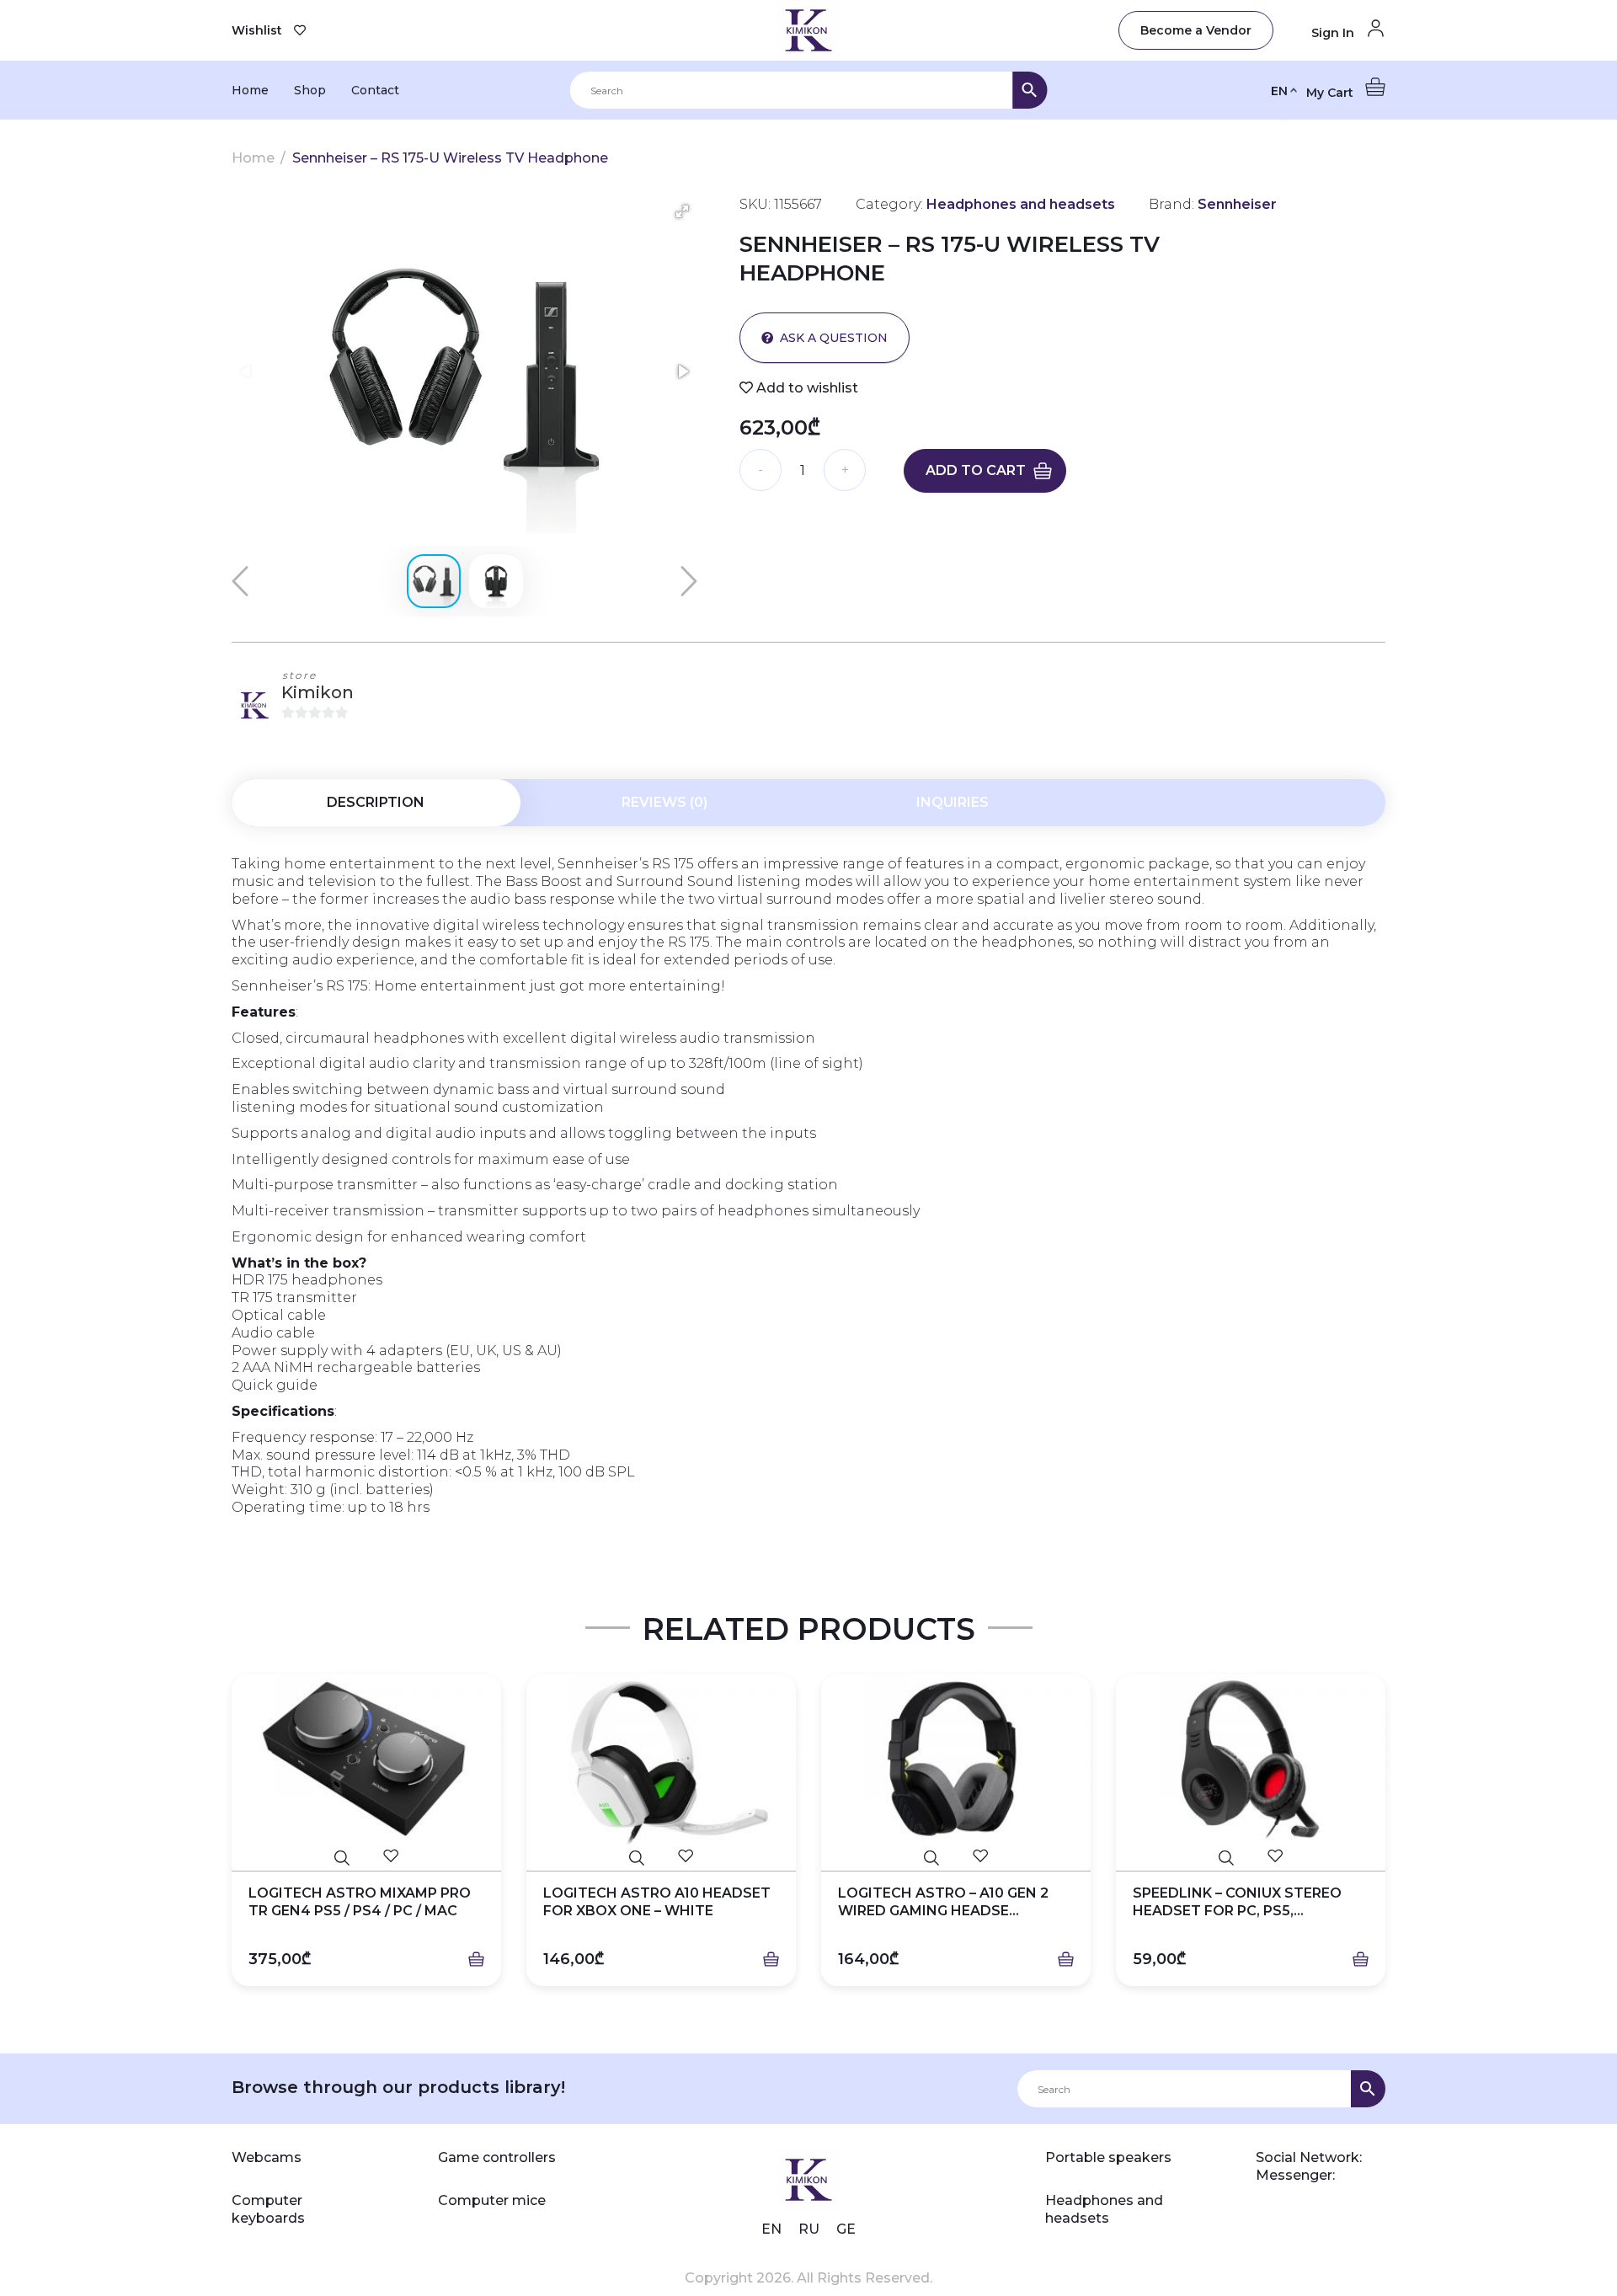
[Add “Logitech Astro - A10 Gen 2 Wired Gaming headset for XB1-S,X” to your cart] (1066, 1960)
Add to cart (976, 470)
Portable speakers (1108, 2157)
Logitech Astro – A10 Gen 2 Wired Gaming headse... (943, 1902)
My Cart (1331, 93)
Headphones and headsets (1104, 2209)
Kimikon (318, 692)
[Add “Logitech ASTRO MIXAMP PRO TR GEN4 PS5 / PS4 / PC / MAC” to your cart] (476, 1960)
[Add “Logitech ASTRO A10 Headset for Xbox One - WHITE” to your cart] (771, 1960)
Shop (310, 90)
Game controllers (497, 2157)
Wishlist (257, 30)
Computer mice (492, 2200)
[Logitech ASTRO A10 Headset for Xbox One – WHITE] (661, 1760)
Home (250, 90)
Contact (375, 90)
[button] (682, 211)
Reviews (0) (664, 802)
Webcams (267, 2157)
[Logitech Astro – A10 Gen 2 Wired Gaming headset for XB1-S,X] (956, 1760)
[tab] (376, 803)
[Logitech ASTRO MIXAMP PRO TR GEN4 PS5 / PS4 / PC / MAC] (366, 1760)
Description (376, 802)
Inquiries (953, 802)
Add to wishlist (806, 388)
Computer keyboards (268, 2209)
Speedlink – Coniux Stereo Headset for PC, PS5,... (1237, 1902)
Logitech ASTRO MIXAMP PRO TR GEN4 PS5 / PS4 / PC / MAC (360, 1902)
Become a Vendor (1196, 30)
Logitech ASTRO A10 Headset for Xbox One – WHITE (657, 1902)
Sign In (1334, 33)
